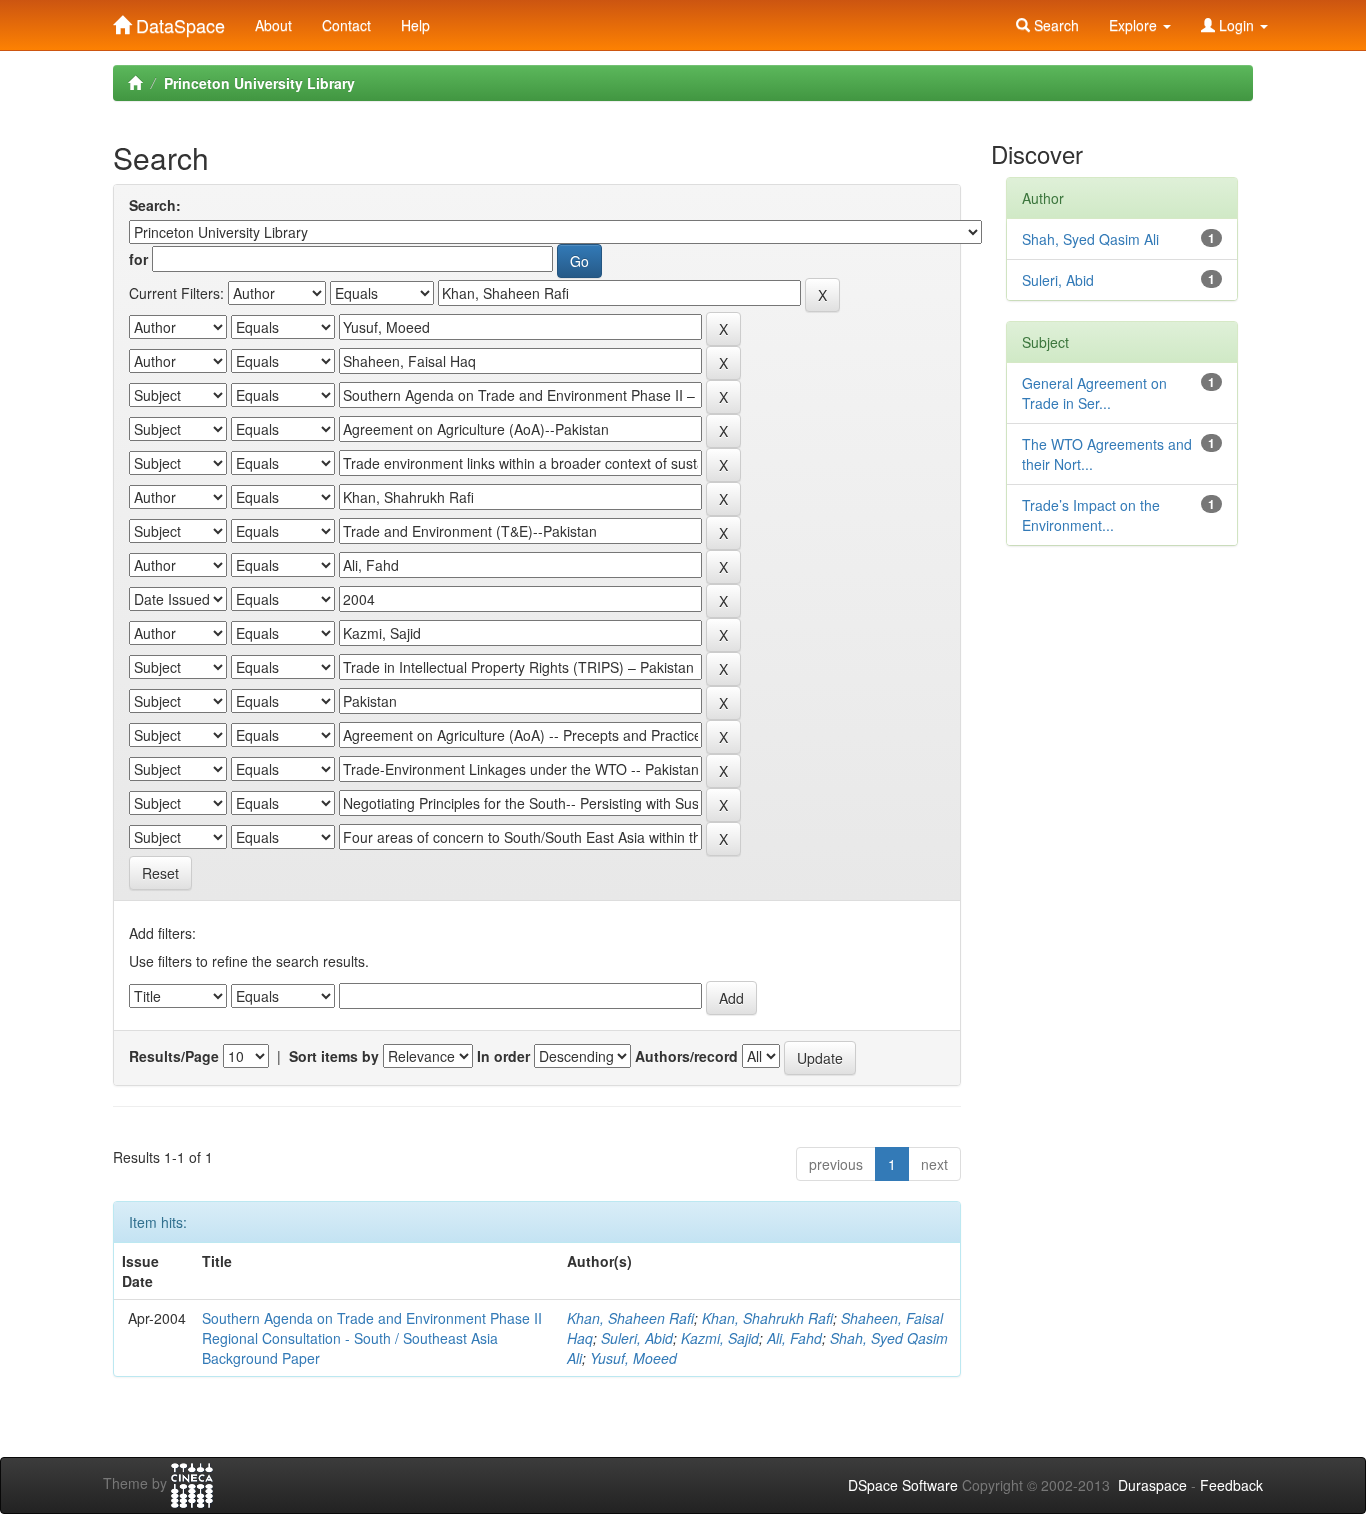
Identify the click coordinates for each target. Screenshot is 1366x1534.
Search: (155, 205)
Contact (346, 25)
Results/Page (174, 1056)
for (138, 259)
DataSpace (178, 21)
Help (415, 25)
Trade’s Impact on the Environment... (1091, 515)
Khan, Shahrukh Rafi (767, 1318)
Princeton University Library (259, 83)
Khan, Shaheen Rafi (630, 1318)
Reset (160, 873)
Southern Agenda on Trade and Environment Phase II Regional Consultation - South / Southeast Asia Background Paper (372, 1338)
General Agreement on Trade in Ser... (1094, 393)
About (273, 25)
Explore (1135, 25)
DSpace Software (903, 1485)
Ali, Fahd (794, 1338)
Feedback (1231, 1485)
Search (1054, 25)
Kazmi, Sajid (720, 1338)
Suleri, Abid (637, 1338)
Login (1236, 25)
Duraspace (1152, 1485)
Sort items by (334, 1056)
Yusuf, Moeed (633, 1358)
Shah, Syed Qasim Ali (1090, 239)
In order (503, 1056)
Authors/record (686, 1056)
